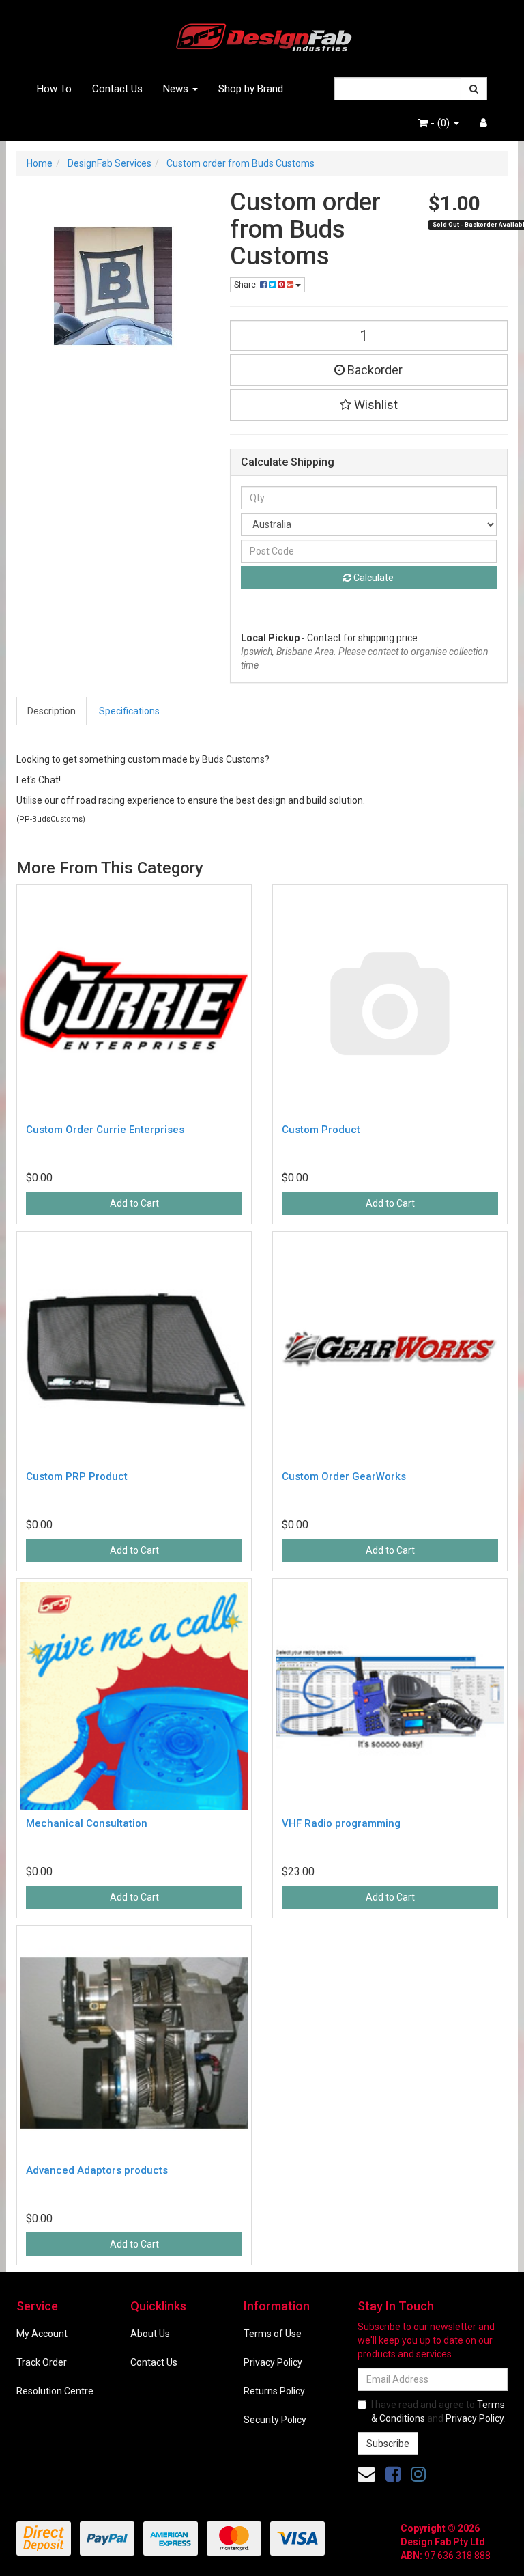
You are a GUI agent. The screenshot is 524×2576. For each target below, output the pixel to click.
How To (54, 89)
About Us (150, 2334)
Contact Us (117, 89)
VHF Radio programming (341, 1823)
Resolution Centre (55, 2391)
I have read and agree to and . (438, 2411)
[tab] (52, 711)
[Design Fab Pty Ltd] (262, 35)
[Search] (474, 89)
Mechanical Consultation (87, 1823)
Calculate (373, 578)
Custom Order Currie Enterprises (105, 1130)
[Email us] (366, 2474)
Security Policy (275, 2420)
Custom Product (321, 1130)
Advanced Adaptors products (97, 2170)
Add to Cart (134, 1203)
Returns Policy (274, 2391)
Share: (247, 285)
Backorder (374, 370)
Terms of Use (273, 2334)
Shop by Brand (251, 89)
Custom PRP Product (77, 1476)
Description (52, 711)
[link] (393, 2474)
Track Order (42, 2362)
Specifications (129, 711)
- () (440, 123)
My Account (42, 2334)
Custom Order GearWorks (344, 1476)
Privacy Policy (273, 2362)
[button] (369, 405)
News (177, 89)
